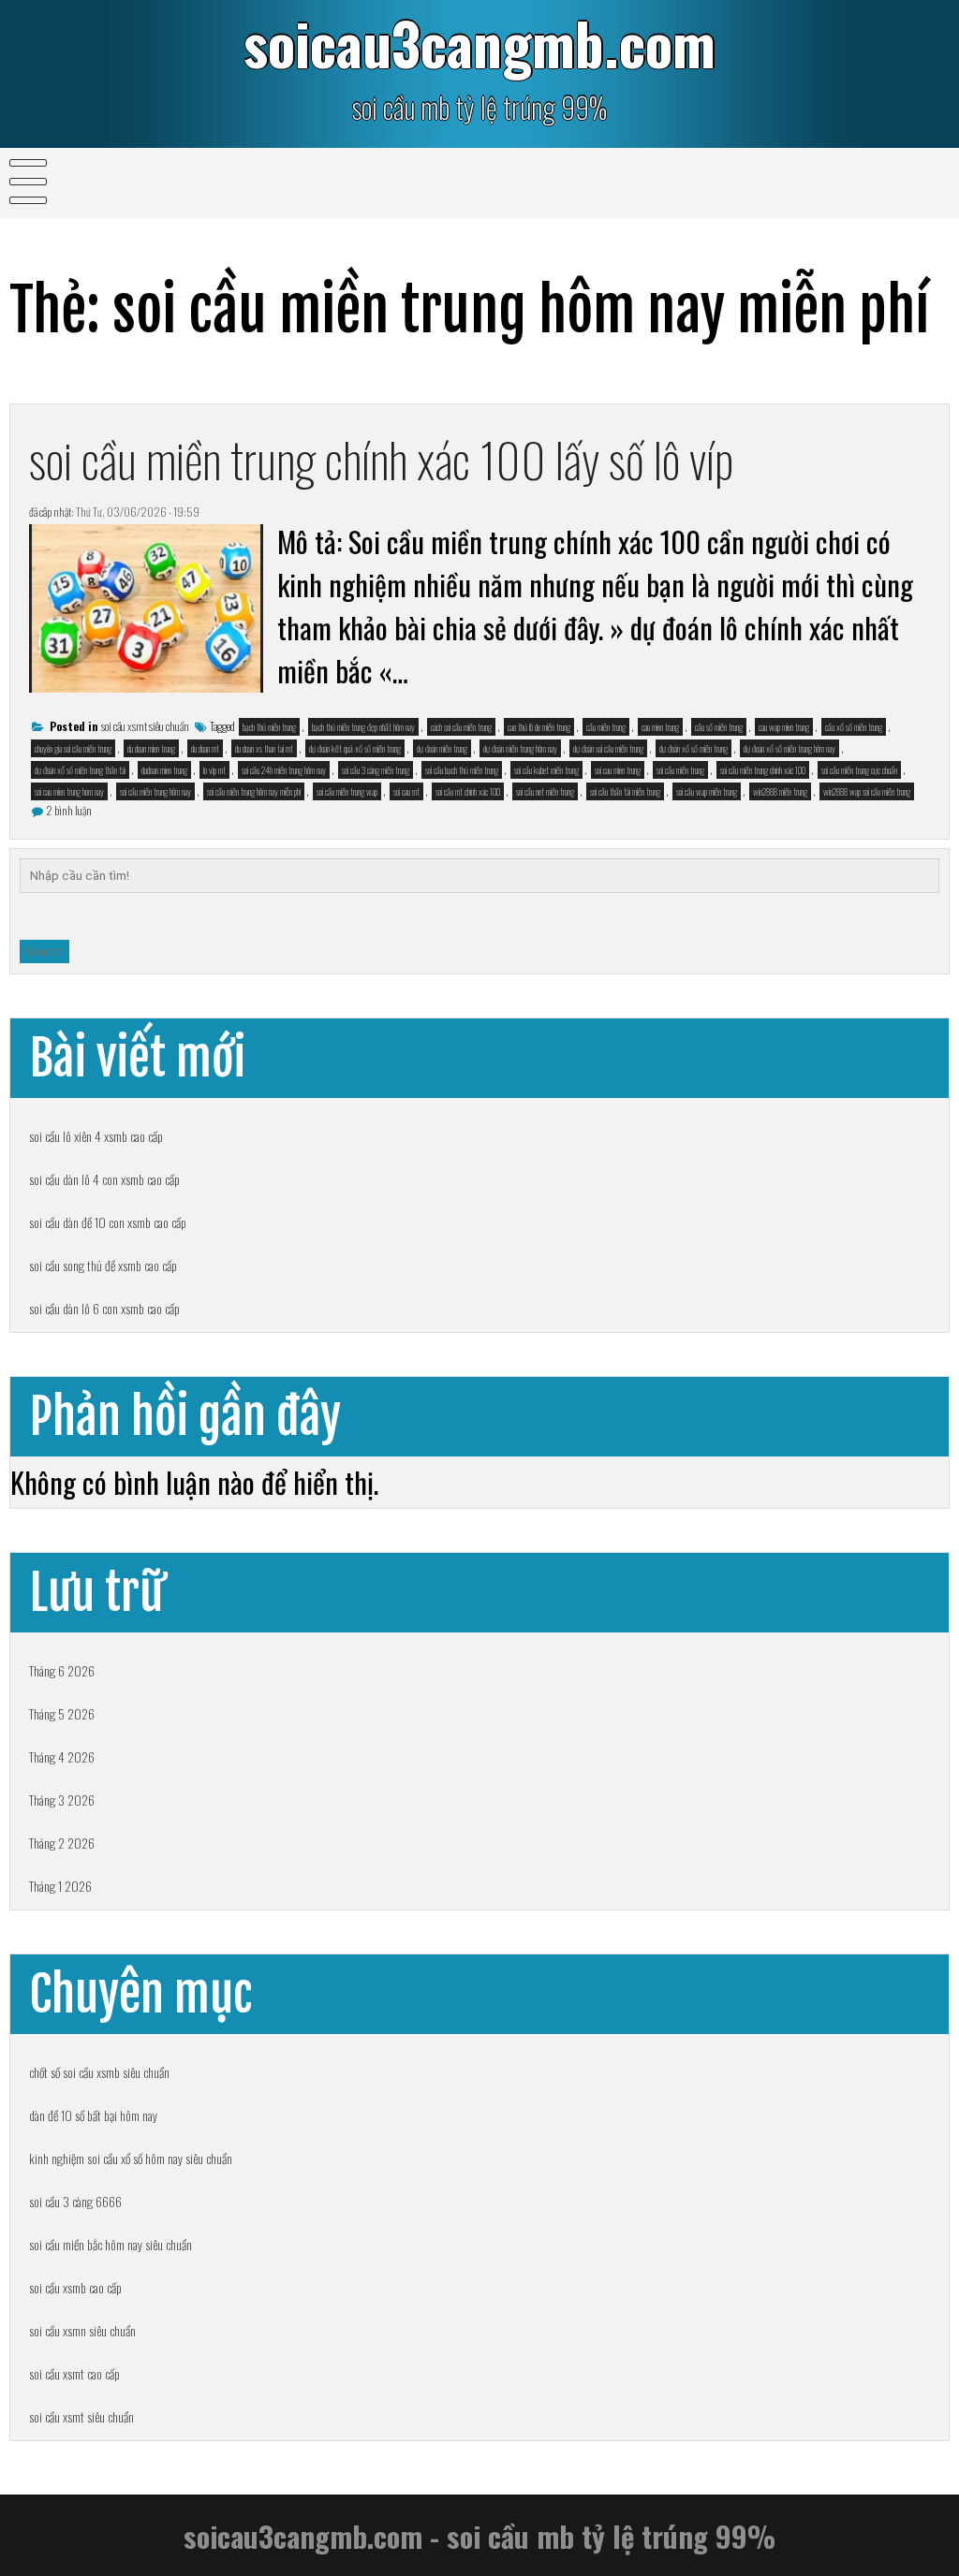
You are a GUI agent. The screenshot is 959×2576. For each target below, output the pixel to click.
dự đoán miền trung (442, 748)
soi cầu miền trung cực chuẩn (859, 770)
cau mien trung (660, 727)
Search (44, 951)
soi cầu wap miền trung (707, 791)
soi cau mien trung (618, 770)
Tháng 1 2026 (60, 1886)
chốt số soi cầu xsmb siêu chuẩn (99, 2072)
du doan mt (205, 748)
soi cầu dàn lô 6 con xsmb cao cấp (104, 1308)
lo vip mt (214, 770)
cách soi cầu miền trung (461, 727)
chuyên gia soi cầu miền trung (73, 748)
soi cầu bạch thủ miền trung (462, 770)
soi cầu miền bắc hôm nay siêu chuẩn (111, 2244)
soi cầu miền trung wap (347, 791)
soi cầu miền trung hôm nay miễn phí (254, 791)
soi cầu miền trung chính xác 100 (763, 770)
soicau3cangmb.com (479, 43)
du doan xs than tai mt (264, 748)
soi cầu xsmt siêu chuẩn (145, 726)
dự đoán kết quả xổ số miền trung (355, 748)
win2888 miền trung (780, 791)
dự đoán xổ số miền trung (693, 748)
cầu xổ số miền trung (854, 727)
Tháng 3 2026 (62, 1800)
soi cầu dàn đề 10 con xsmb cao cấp (108, 1222)
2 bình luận (69, 810)
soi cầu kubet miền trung (546, 770)
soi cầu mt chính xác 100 (468, 791)
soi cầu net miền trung (545, 791)
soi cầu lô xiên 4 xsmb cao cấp (96, 1136)
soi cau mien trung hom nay (69, 791)
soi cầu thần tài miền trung (625, 791)
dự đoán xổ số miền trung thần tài (80, 770)
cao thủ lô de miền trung (539, 727)
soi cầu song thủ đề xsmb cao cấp (103, 1265)
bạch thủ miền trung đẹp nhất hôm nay (363, 727)
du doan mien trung (151, 748)
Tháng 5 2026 (62, 1713)
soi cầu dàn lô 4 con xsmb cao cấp (104, 1179)
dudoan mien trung (164, 770)
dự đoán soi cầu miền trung (608, 748)
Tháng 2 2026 (62, 1843)
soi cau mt (406, 791)
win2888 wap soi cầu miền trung (867, 791)
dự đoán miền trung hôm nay (520, 748)
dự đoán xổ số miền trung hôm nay (789, 748)
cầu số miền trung (719, 727)
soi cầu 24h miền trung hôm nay (284, 770)
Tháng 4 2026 (62, 1756)
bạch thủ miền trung (269, 727)
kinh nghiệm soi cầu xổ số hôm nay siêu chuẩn (131, 2158)
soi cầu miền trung (680, 770)
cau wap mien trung (784, 727)
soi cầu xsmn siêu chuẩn (82, 2330)
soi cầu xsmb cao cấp (75, 2287)
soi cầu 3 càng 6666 (75, 2201)
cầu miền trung (606, 727)
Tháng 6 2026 (62, 1670)
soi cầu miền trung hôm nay (155, 791)
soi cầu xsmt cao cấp (74, 2373)
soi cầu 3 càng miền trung (376, 770)
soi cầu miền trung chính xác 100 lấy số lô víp (381, 459)
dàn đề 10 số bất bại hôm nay (93, 2115)
